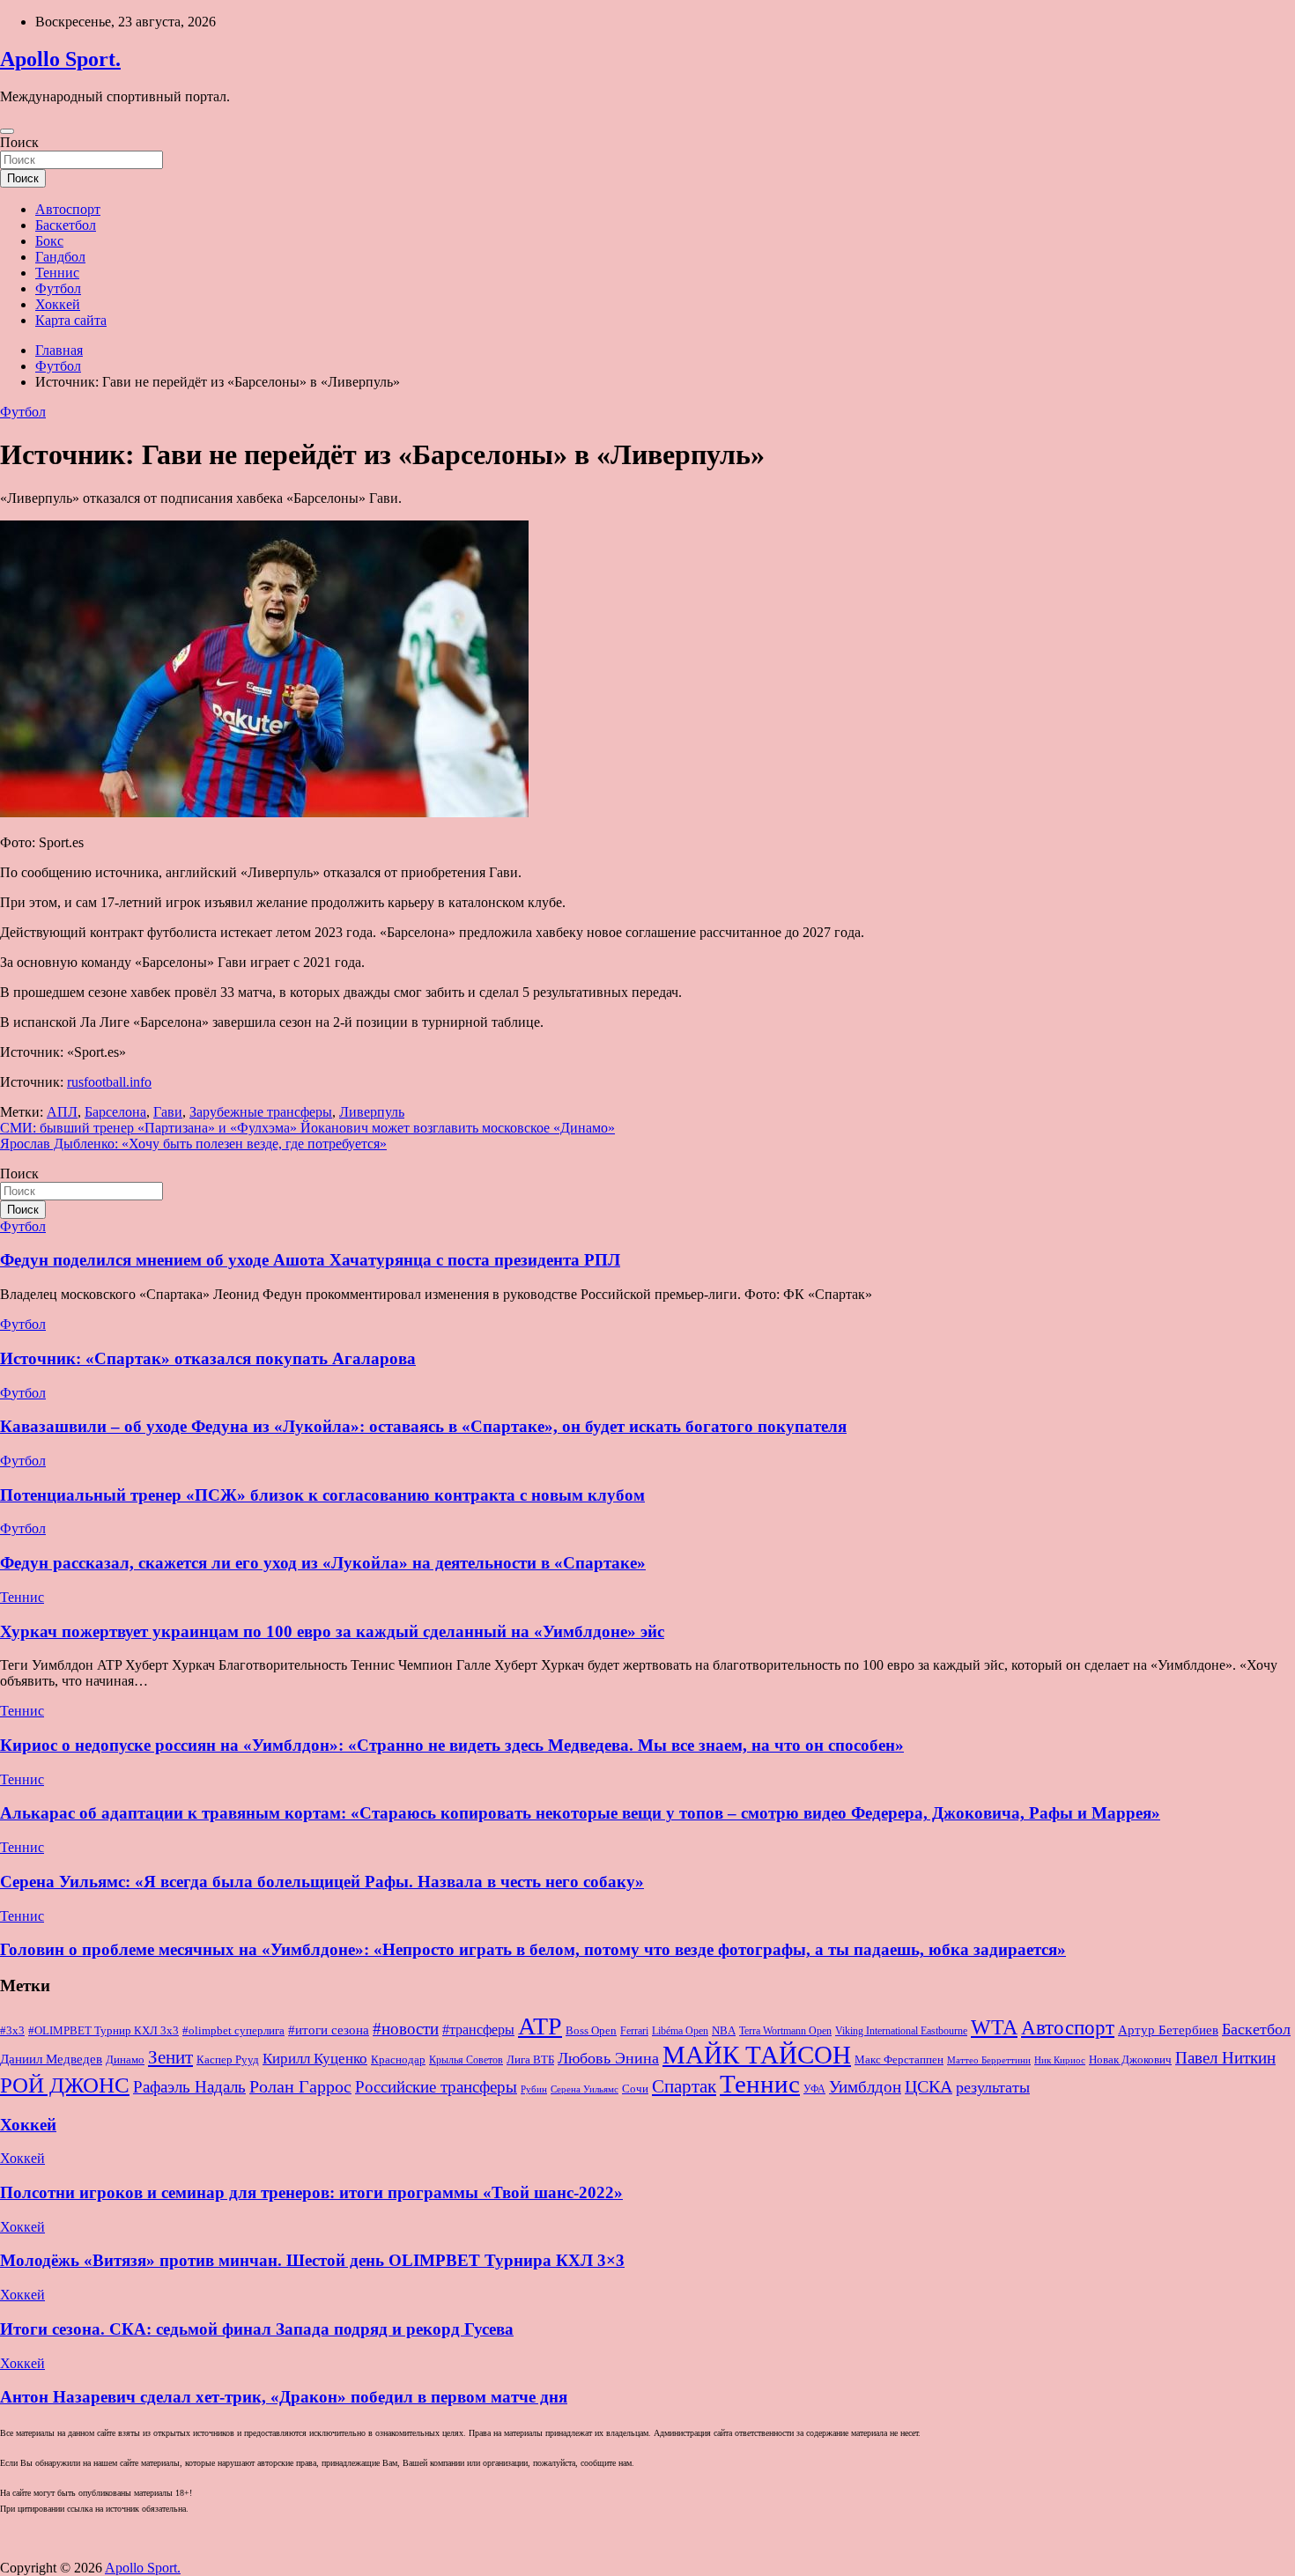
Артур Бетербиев (1168, 2030)
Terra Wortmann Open (785, 2031)
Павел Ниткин (1225, 2058)
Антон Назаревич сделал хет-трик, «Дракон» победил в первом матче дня (284, 2397)
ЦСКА (929, 2086)
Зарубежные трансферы (261, 1112)
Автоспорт (68, 209)
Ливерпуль (372, 1112)
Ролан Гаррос (300, 2086)
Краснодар (398, 2059)
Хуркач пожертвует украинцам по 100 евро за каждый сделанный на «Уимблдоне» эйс (332, 1631)
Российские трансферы (436, 2087)
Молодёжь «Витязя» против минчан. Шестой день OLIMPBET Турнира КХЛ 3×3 (312, 2260)
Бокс (49, 241)
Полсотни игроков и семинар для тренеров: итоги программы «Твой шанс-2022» (311, 2192)
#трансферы (478, 2030)
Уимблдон (865, 2087)
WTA (994, 2027)
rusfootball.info (109, 1082)
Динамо (125, 2060)
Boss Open (591, 2030)
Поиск (19, 142)
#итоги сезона (329, 2030)
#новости (406, 2029)
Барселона (115, 1112)
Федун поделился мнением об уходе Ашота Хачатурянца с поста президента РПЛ (310, 1260)
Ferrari (634, 2031)
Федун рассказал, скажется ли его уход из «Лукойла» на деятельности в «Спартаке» (323, 1563)
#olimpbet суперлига (233, 2031)
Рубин (534, 2089)
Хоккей (58, 304)
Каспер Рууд (228, 2060)
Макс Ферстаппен (899, 2060)
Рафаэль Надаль (189, 2087)
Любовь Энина (608, 2058)
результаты (993, 2087)
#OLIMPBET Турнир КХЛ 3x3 (104, 2030)
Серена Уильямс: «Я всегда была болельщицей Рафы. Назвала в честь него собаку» (322, 1882)
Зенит (170, 2057)
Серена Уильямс (585, 2089)
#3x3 (12, 2031)
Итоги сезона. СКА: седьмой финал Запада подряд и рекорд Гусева (257, 2329)
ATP (540, 2026)
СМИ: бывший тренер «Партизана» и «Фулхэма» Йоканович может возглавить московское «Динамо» (307, 1128)
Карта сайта (71, 320)
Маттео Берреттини (989, 2060)
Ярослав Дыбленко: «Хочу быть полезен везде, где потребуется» (193, 1144)
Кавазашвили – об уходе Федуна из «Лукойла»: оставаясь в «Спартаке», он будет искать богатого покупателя (423, 1426)
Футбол (58, 288)
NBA (724, 2030)
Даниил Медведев (51, 2059)
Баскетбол (66, 225)
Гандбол (60, 257)
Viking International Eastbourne (901, 2031)
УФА (814, 2089)
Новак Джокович (1130, 2059)
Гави (168, 1112)
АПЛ (62, 1112)
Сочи (635, 2089)
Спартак (684, 2086)
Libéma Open (680, 2031)
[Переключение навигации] (7, 131)
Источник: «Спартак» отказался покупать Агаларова (208, 1358)
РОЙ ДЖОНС (65, 2085)
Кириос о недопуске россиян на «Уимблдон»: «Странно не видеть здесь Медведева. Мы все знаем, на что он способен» (452, 1745)
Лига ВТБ (530, 2059)
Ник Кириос (1060, 2060)
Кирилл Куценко (315, 2059)
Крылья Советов (466, 2060)
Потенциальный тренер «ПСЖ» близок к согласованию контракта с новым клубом (322, 1495)
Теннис (57, 273)
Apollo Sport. (60, 59)
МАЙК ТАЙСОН (757, 2055)
